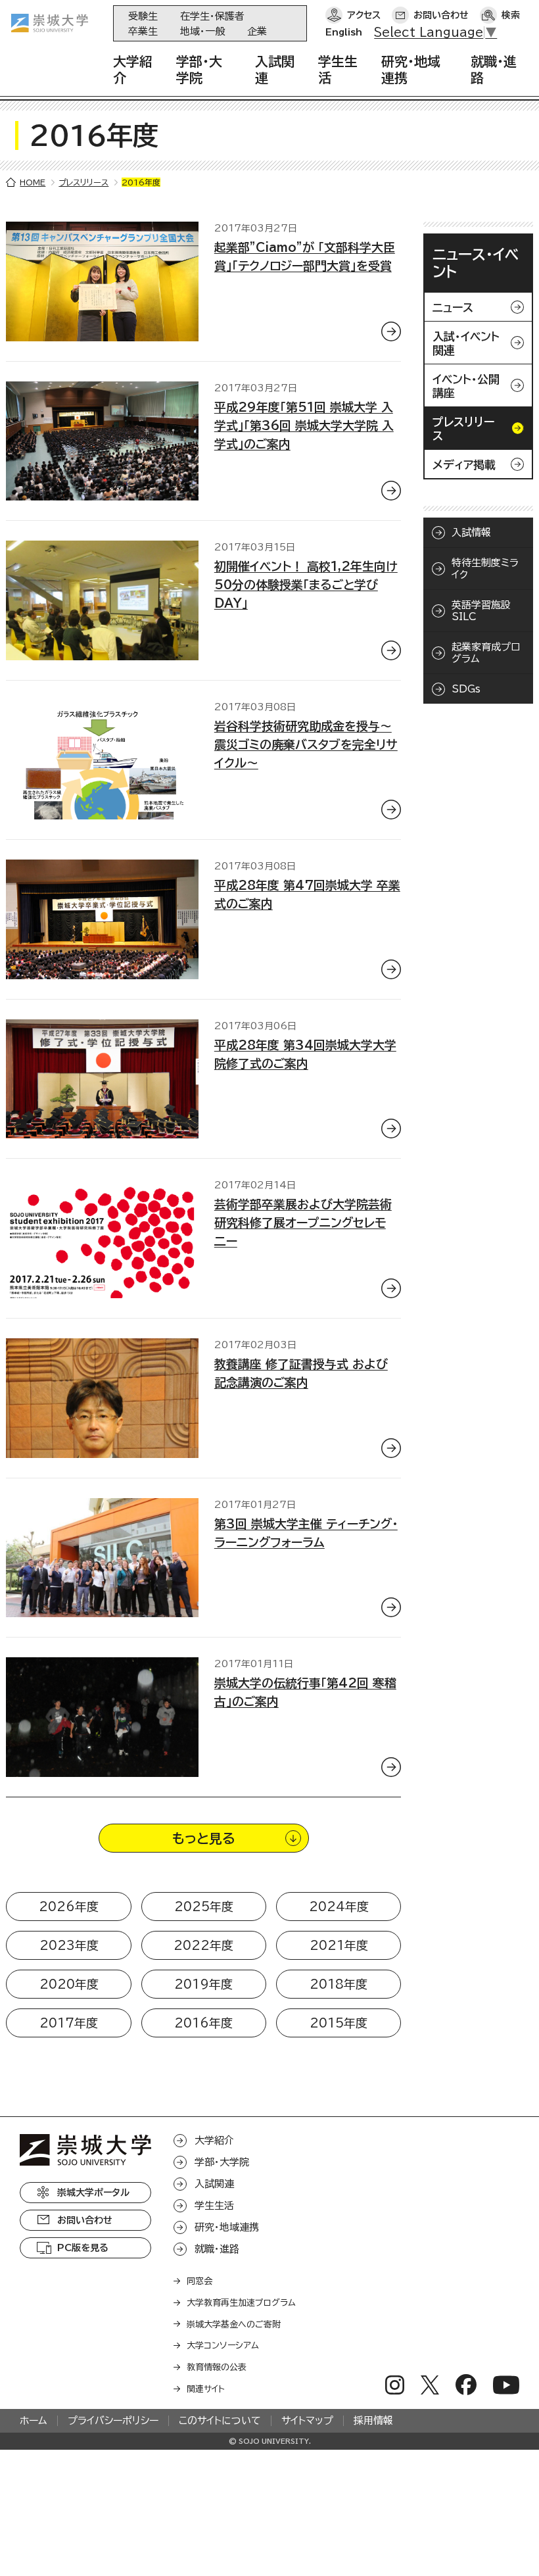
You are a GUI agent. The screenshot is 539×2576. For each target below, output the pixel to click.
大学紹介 (214, 2140)
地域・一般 (202, 31)
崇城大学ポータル (93, 2193)
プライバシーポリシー (113, 2420)
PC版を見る (83, 2248)
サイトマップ (307, 2420)
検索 (511, 15)
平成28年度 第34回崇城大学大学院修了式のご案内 (305, 1054)
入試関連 (214, 2184)
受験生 (143, 16)
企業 (257, 31)
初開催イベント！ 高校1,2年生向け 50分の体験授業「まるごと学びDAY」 (306, 585)
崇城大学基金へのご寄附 (234, 2324)
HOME (33, 182)
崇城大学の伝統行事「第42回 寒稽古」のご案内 (305, 1692)
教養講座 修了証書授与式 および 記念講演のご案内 (301, 1373)
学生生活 (214, 2205)
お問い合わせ (441, 15)
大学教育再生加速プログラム (241, 2303)
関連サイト (206, 2389)
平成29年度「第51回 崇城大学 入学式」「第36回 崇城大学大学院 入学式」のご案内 (304, 425)
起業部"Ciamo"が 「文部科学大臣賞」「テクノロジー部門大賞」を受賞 (305, 256)
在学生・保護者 (212, 16)
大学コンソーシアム (223, 2345)
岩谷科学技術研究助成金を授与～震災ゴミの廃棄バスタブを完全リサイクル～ (306, 744)
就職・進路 (217, 2249)
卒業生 (143, 31)
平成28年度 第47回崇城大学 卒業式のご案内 (307, 894)
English (344, 32)
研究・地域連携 (227, 2227)
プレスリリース (83, 182)
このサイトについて (220, 2420)
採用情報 (373, 2420)
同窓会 (199, 2281)
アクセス (364, 15)
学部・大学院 (222, 2162)
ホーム (34, 2420)
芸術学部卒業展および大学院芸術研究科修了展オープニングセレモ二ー (303, 1223)
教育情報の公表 (217, 2367)
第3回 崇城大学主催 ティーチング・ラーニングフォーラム (306, 1533)
